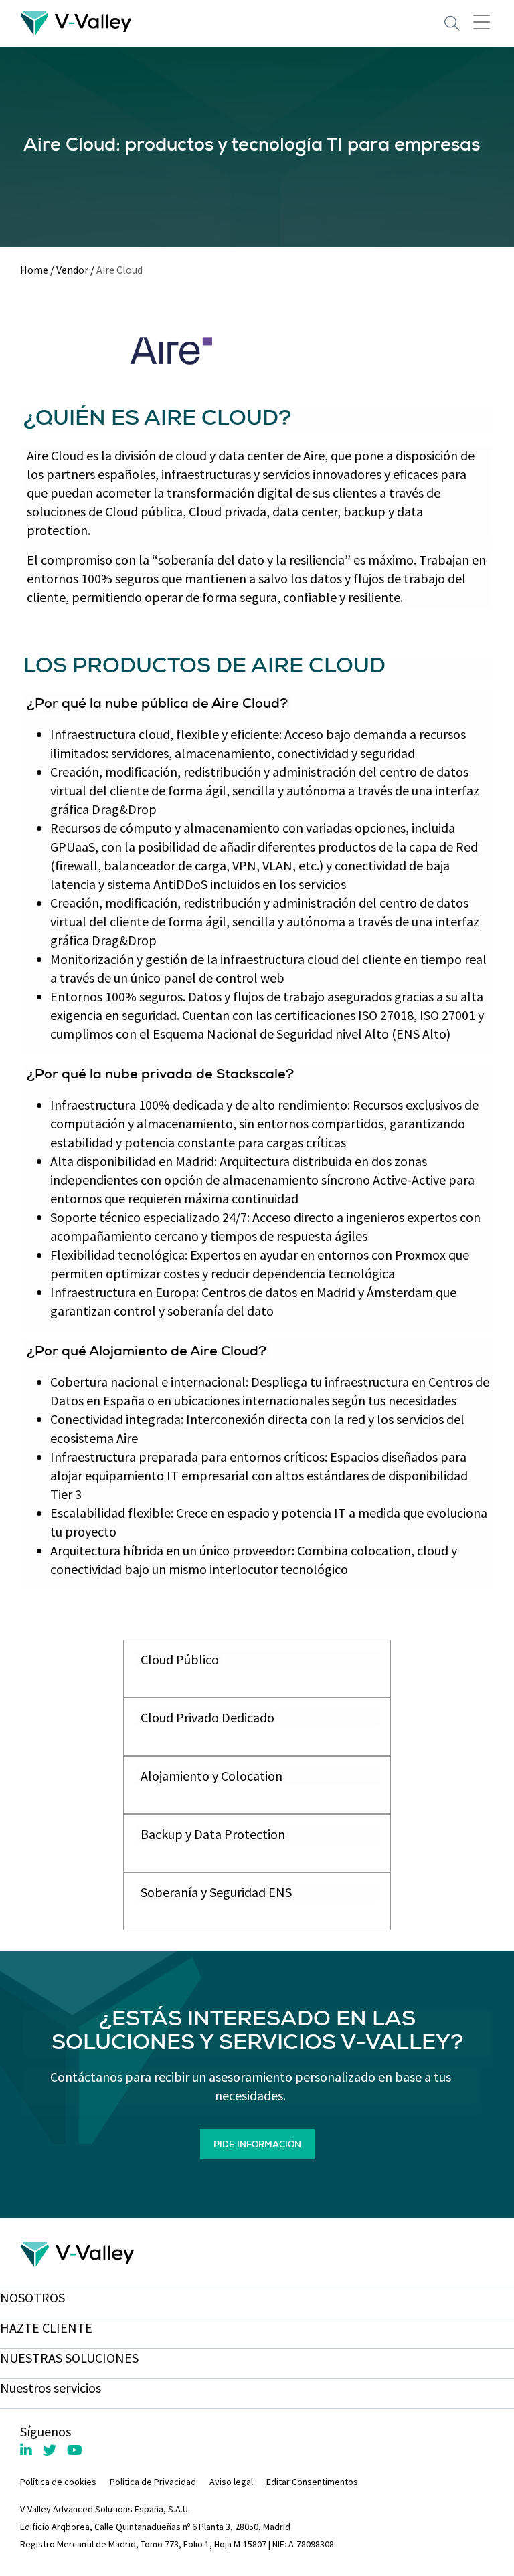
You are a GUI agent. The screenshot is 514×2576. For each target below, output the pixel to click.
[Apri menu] (482, 21)
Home (34, 270)
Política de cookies (58, 2482)
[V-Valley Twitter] (50, 2450)
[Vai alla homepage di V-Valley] (76, 22)
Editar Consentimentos (312, 2482)
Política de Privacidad (153, 2482)
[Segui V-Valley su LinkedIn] (26, 2450)
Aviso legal (231, 2482)
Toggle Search (452, 23)
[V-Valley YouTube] (75, 2450)
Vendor (72, 270)
